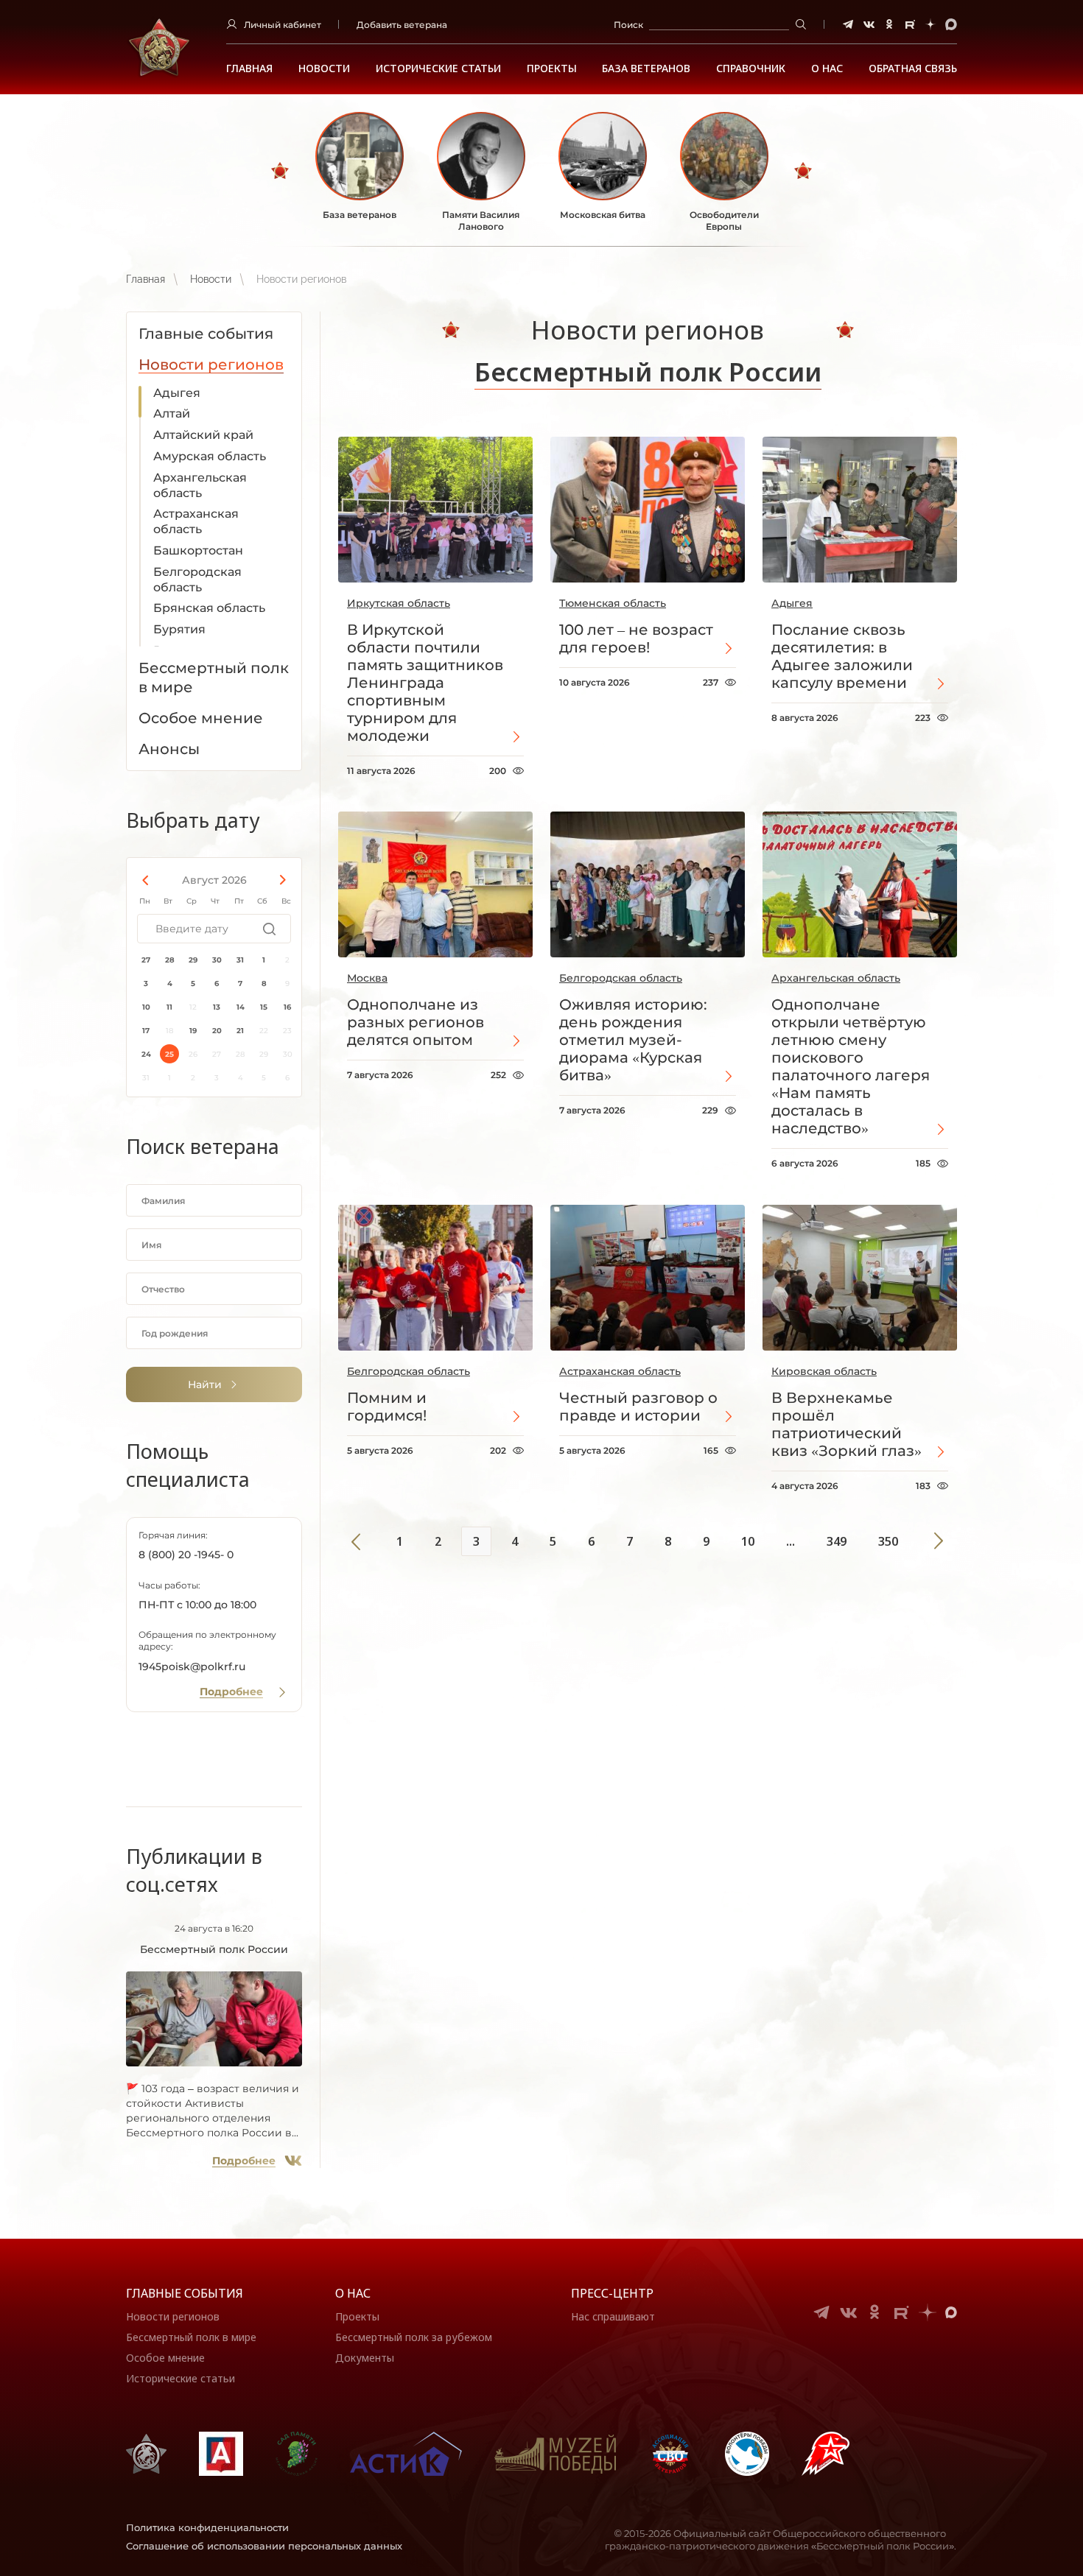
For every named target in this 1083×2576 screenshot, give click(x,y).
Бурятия (179, 629)
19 (193, 1031)
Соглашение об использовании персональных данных (264, 2546)
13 (217, 1007)
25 (169, 1054)
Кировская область (824, 1371)
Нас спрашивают (613, 2316)
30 (217, 960)
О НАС (827, 68)
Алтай (172, 414)
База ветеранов (646, 68)
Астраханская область (196, 521)
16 (287, 1007)
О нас (353, 2293)
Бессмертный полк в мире (191, 2337)
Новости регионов (173, 2316)
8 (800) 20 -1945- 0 (186, 1555)
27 (146, 960)
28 (170, 960)
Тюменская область (613, 603)
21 (240, 1031)
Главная (249, 68)
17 (146, 1031)
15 (264, 1007)
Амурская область (210, 456)
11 (169, 1007)
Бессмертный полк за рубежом (414, 2337)
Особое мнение (165, 2358)
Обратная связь (913, 68)
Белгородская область (197, 580)
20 (217, 1031)
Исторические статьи (438, 68)
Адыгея (177, 393)
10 (146, 1007)
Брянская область (209, 608)
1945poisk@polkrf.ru (192, 1667)
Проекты (552, 68)
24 (146, 1054)
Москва (367, 978)
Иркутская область (399, 603)
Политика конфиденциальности (207, 2527)
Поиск (628, 25)
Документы (365, 2358)
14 (241, 1007)
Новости (324, 68)
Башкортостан (198, 550)
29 (193, 960)
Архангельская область (200, 485)
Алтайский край (203, 435)
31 (240, 960)
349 (837, 1541)
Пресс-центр (612, 2293)
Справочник (751, 68)
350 (888, 1541)
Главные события (185, 2293)
